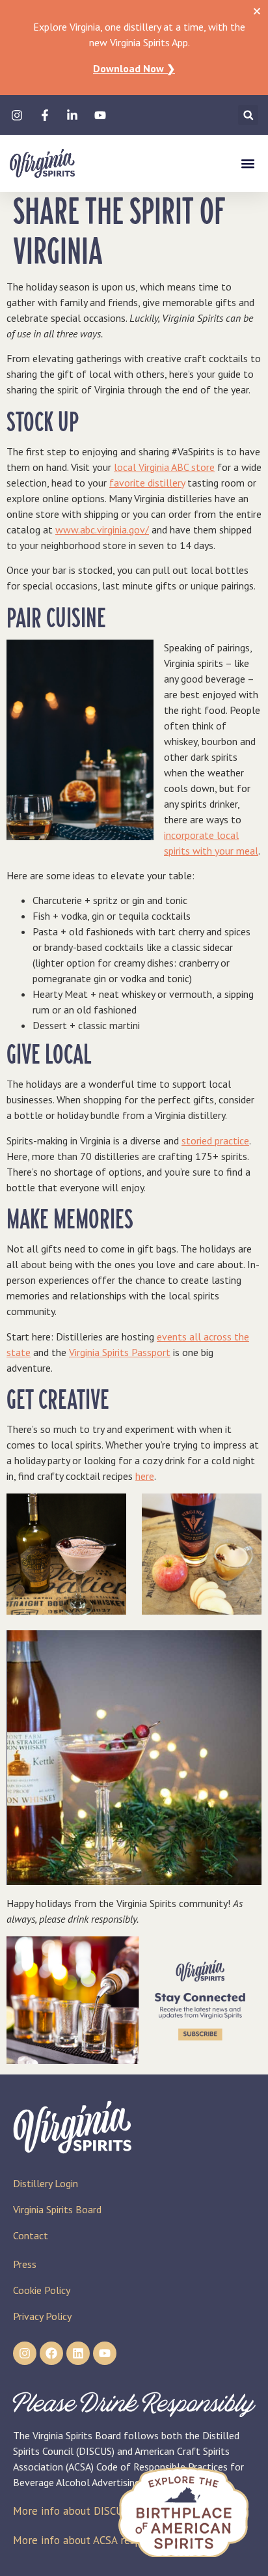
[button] (248, 115)
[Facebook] (51, 2353)
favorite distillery (147, 483)
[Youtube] (105, 2353)
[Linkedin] (78, 2353)
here (145, 1476)
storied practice (215, 1140)
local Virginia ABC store (164, 467)
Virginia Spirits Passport (120, 1352)
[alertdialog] (134, 48)
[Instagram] (25, 2353)
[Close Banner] (257, 11)
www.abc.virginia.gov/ (102, 530)
